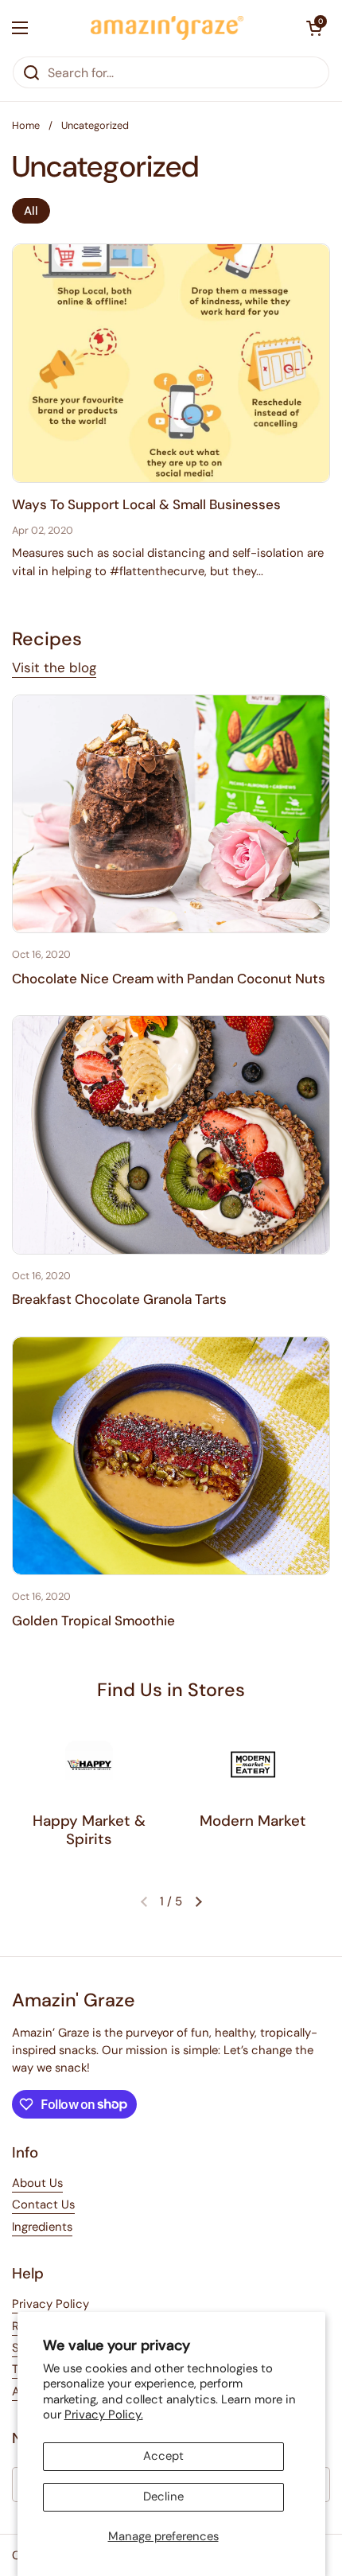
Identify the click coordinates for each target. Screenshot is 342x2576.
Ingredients (42, 2227)
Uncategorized (95, 125)
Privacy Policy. (104, 2415)
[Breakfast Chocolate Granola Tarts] (171, 1135)
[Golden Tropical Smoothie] (171, 1456)
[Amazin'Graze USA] (167, 28)
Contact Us (43, 2204)
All (31, 211)
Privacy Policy (51, 2304)
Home (26, 125)
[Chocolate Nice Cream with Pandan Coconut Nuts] (171, 814)
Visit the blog (54, 667)
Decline (163, 2496)
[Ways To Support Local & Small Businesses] (171, 363)
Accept (163, 2456)
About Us (37, 2183)
